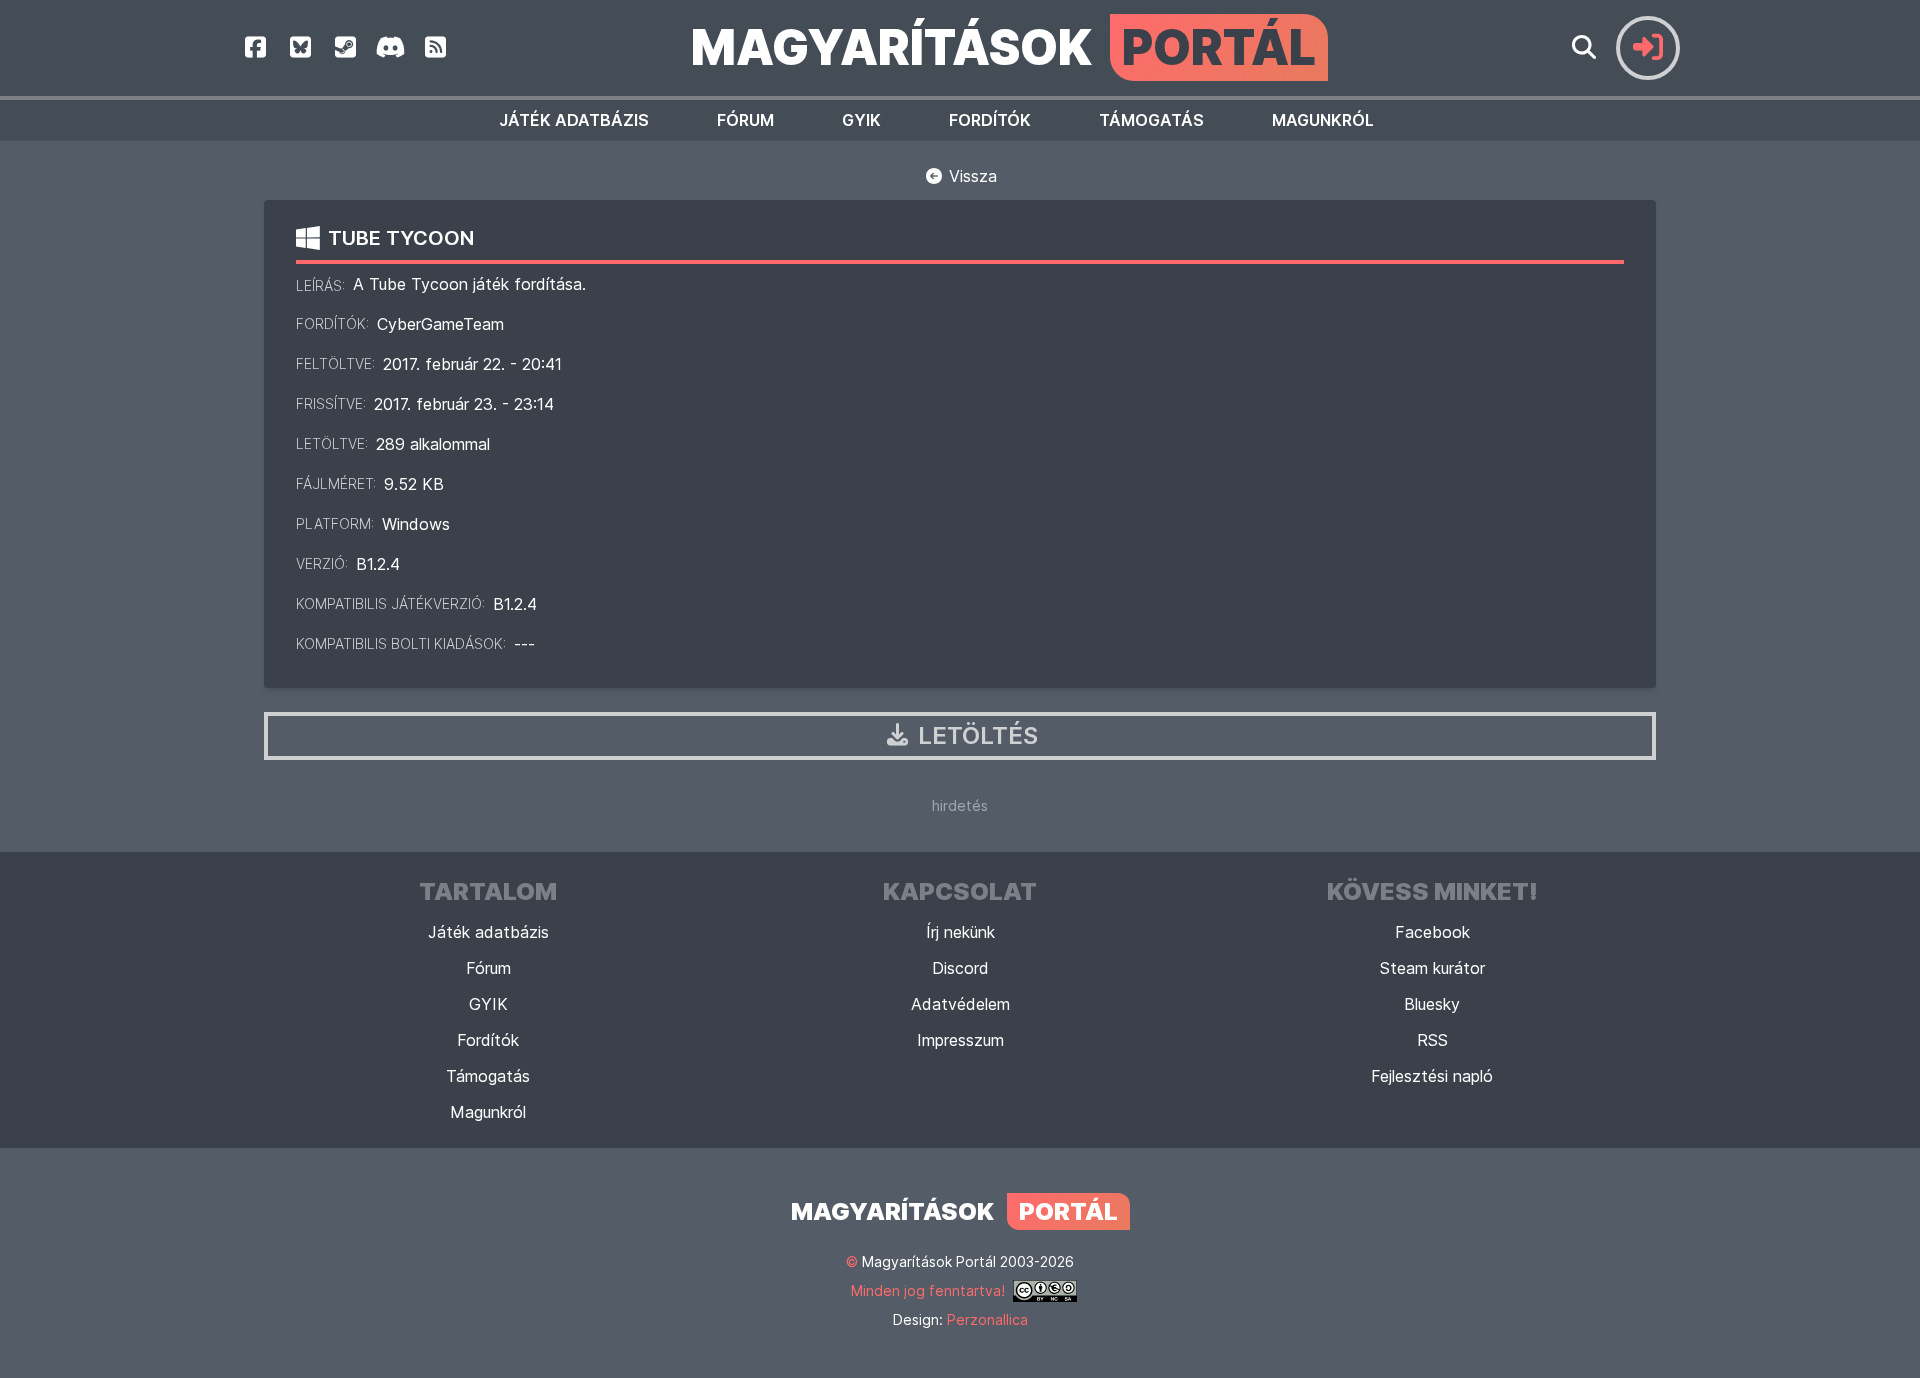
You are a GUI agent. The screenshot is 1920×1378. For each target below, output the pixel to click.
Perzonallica (987, 1319)
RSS (1432, 1040)
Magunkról (1323, 120)
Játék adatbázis (574, 120)
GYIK (861, 120)
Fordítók (990, 120)
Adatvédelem (960, 1004)
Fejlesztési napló (1432, 1076)
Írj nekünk (960, 932)
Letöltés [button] (975, 735)
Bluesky (1432, 1004)
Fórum (745, 120)
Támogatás (1151, 120)
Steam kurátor (1432, 968)
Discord (960, 968)
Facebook (1432, 932)
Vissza (970, 176)
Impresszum (960, 1040)
